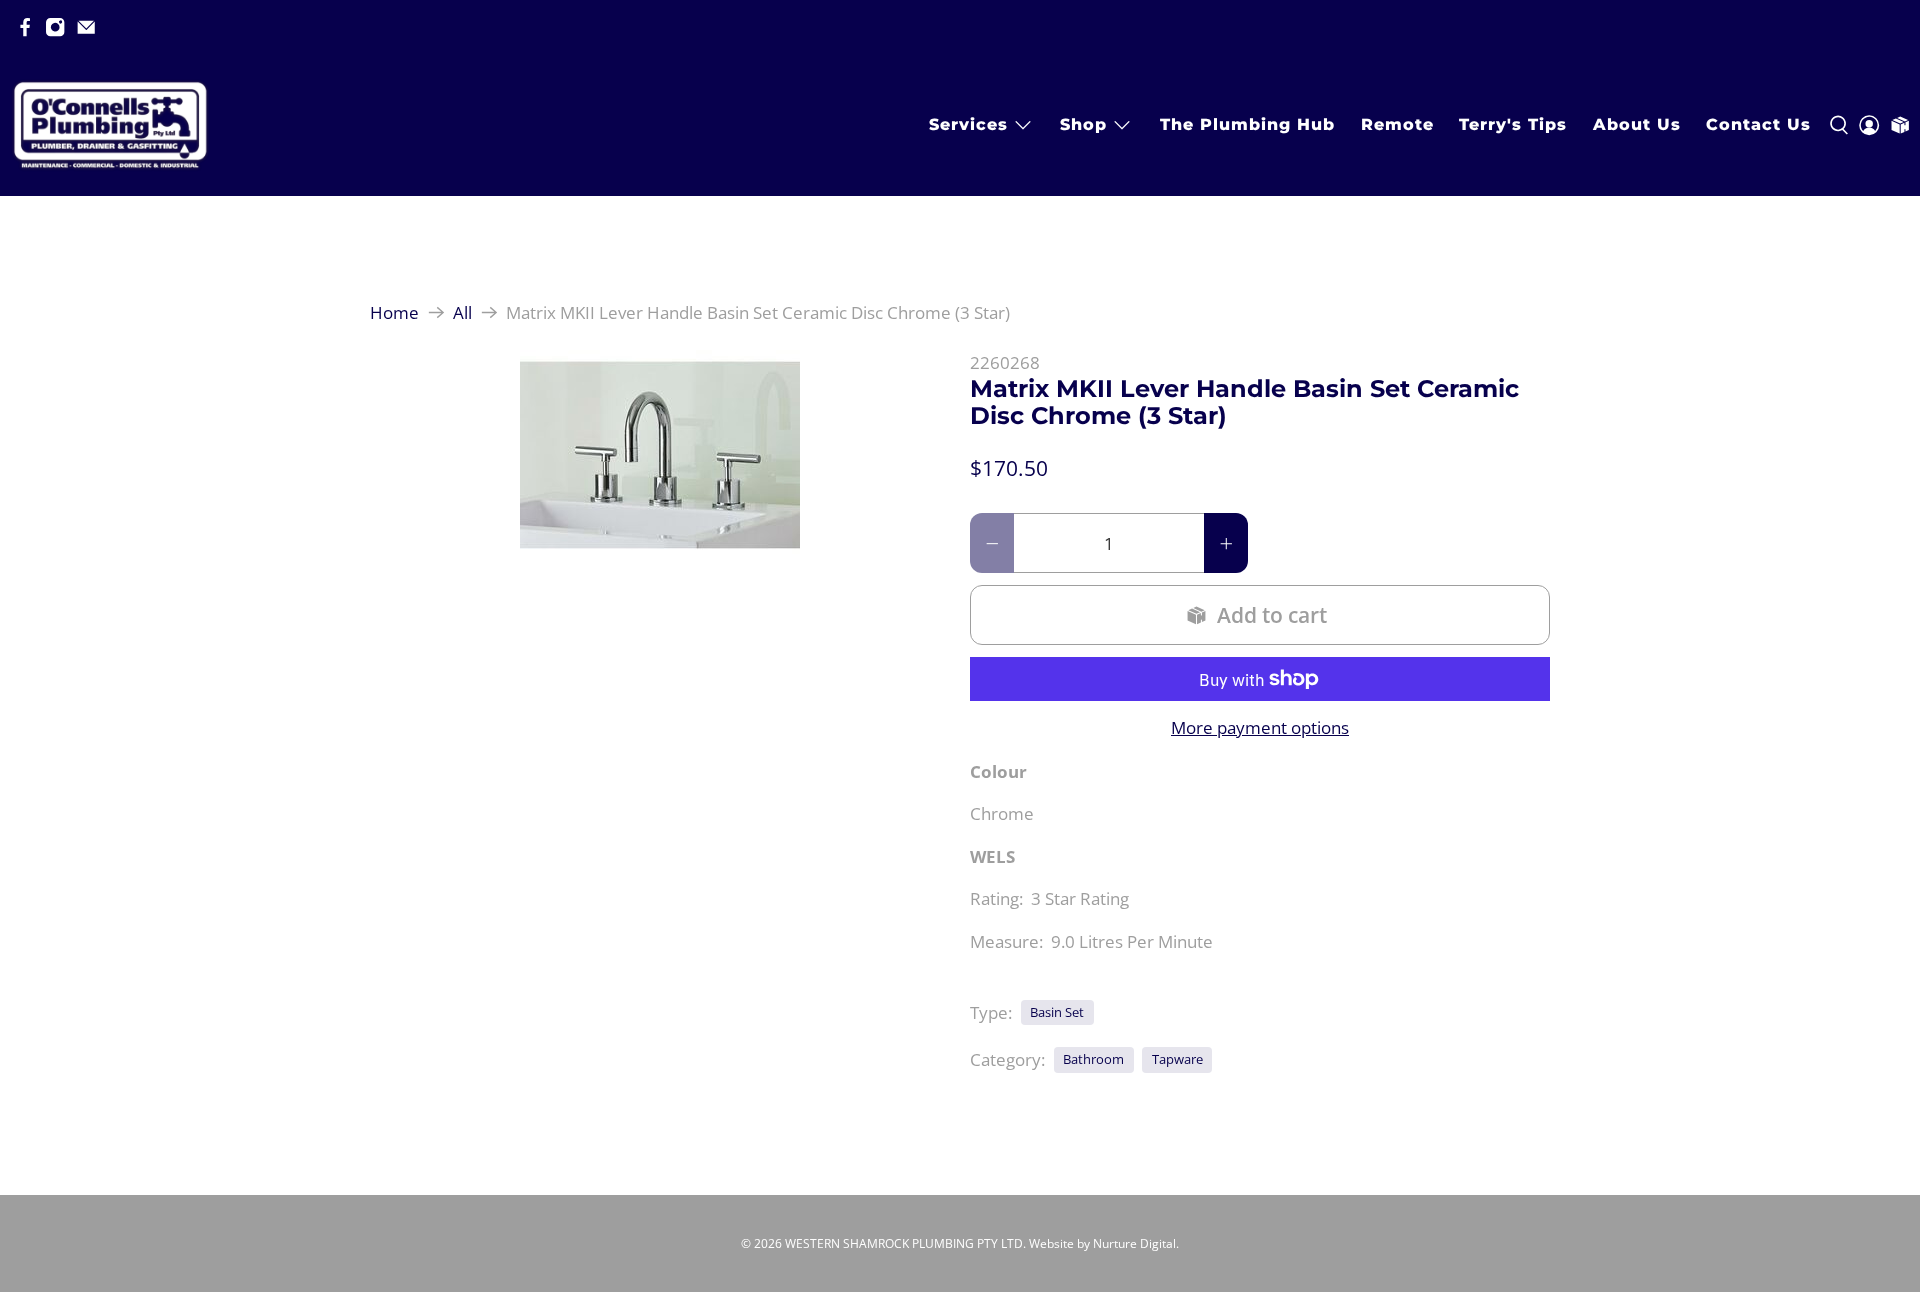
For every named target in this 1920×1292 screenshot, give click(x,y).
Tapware (1177, 1059)
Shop (1083, 124)
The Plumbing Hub (1247, 124)
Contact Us (1758, 124)
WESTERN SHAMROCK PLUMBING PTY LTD (904, 1243)
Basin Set (1057, 1012)
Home (394, 312)
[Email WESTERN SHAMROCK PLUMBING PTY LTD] (86, 27)
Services (968, 124)
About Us (1637, 124)
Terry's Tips (1513, 124)
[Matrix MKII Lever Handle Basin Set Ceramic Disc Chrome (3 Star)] (660, 455)
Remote (1397, 124)
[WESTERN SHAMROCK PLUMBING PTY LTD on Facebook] (25, 27)
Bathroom (1093, 1059)
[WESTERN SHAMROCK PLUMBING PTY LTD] (110, 125)
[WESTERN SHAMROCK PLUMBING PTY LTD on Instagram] (55, 27)
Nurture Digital (1134, 1243)
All (462, 312)
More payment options (1260, 728)
